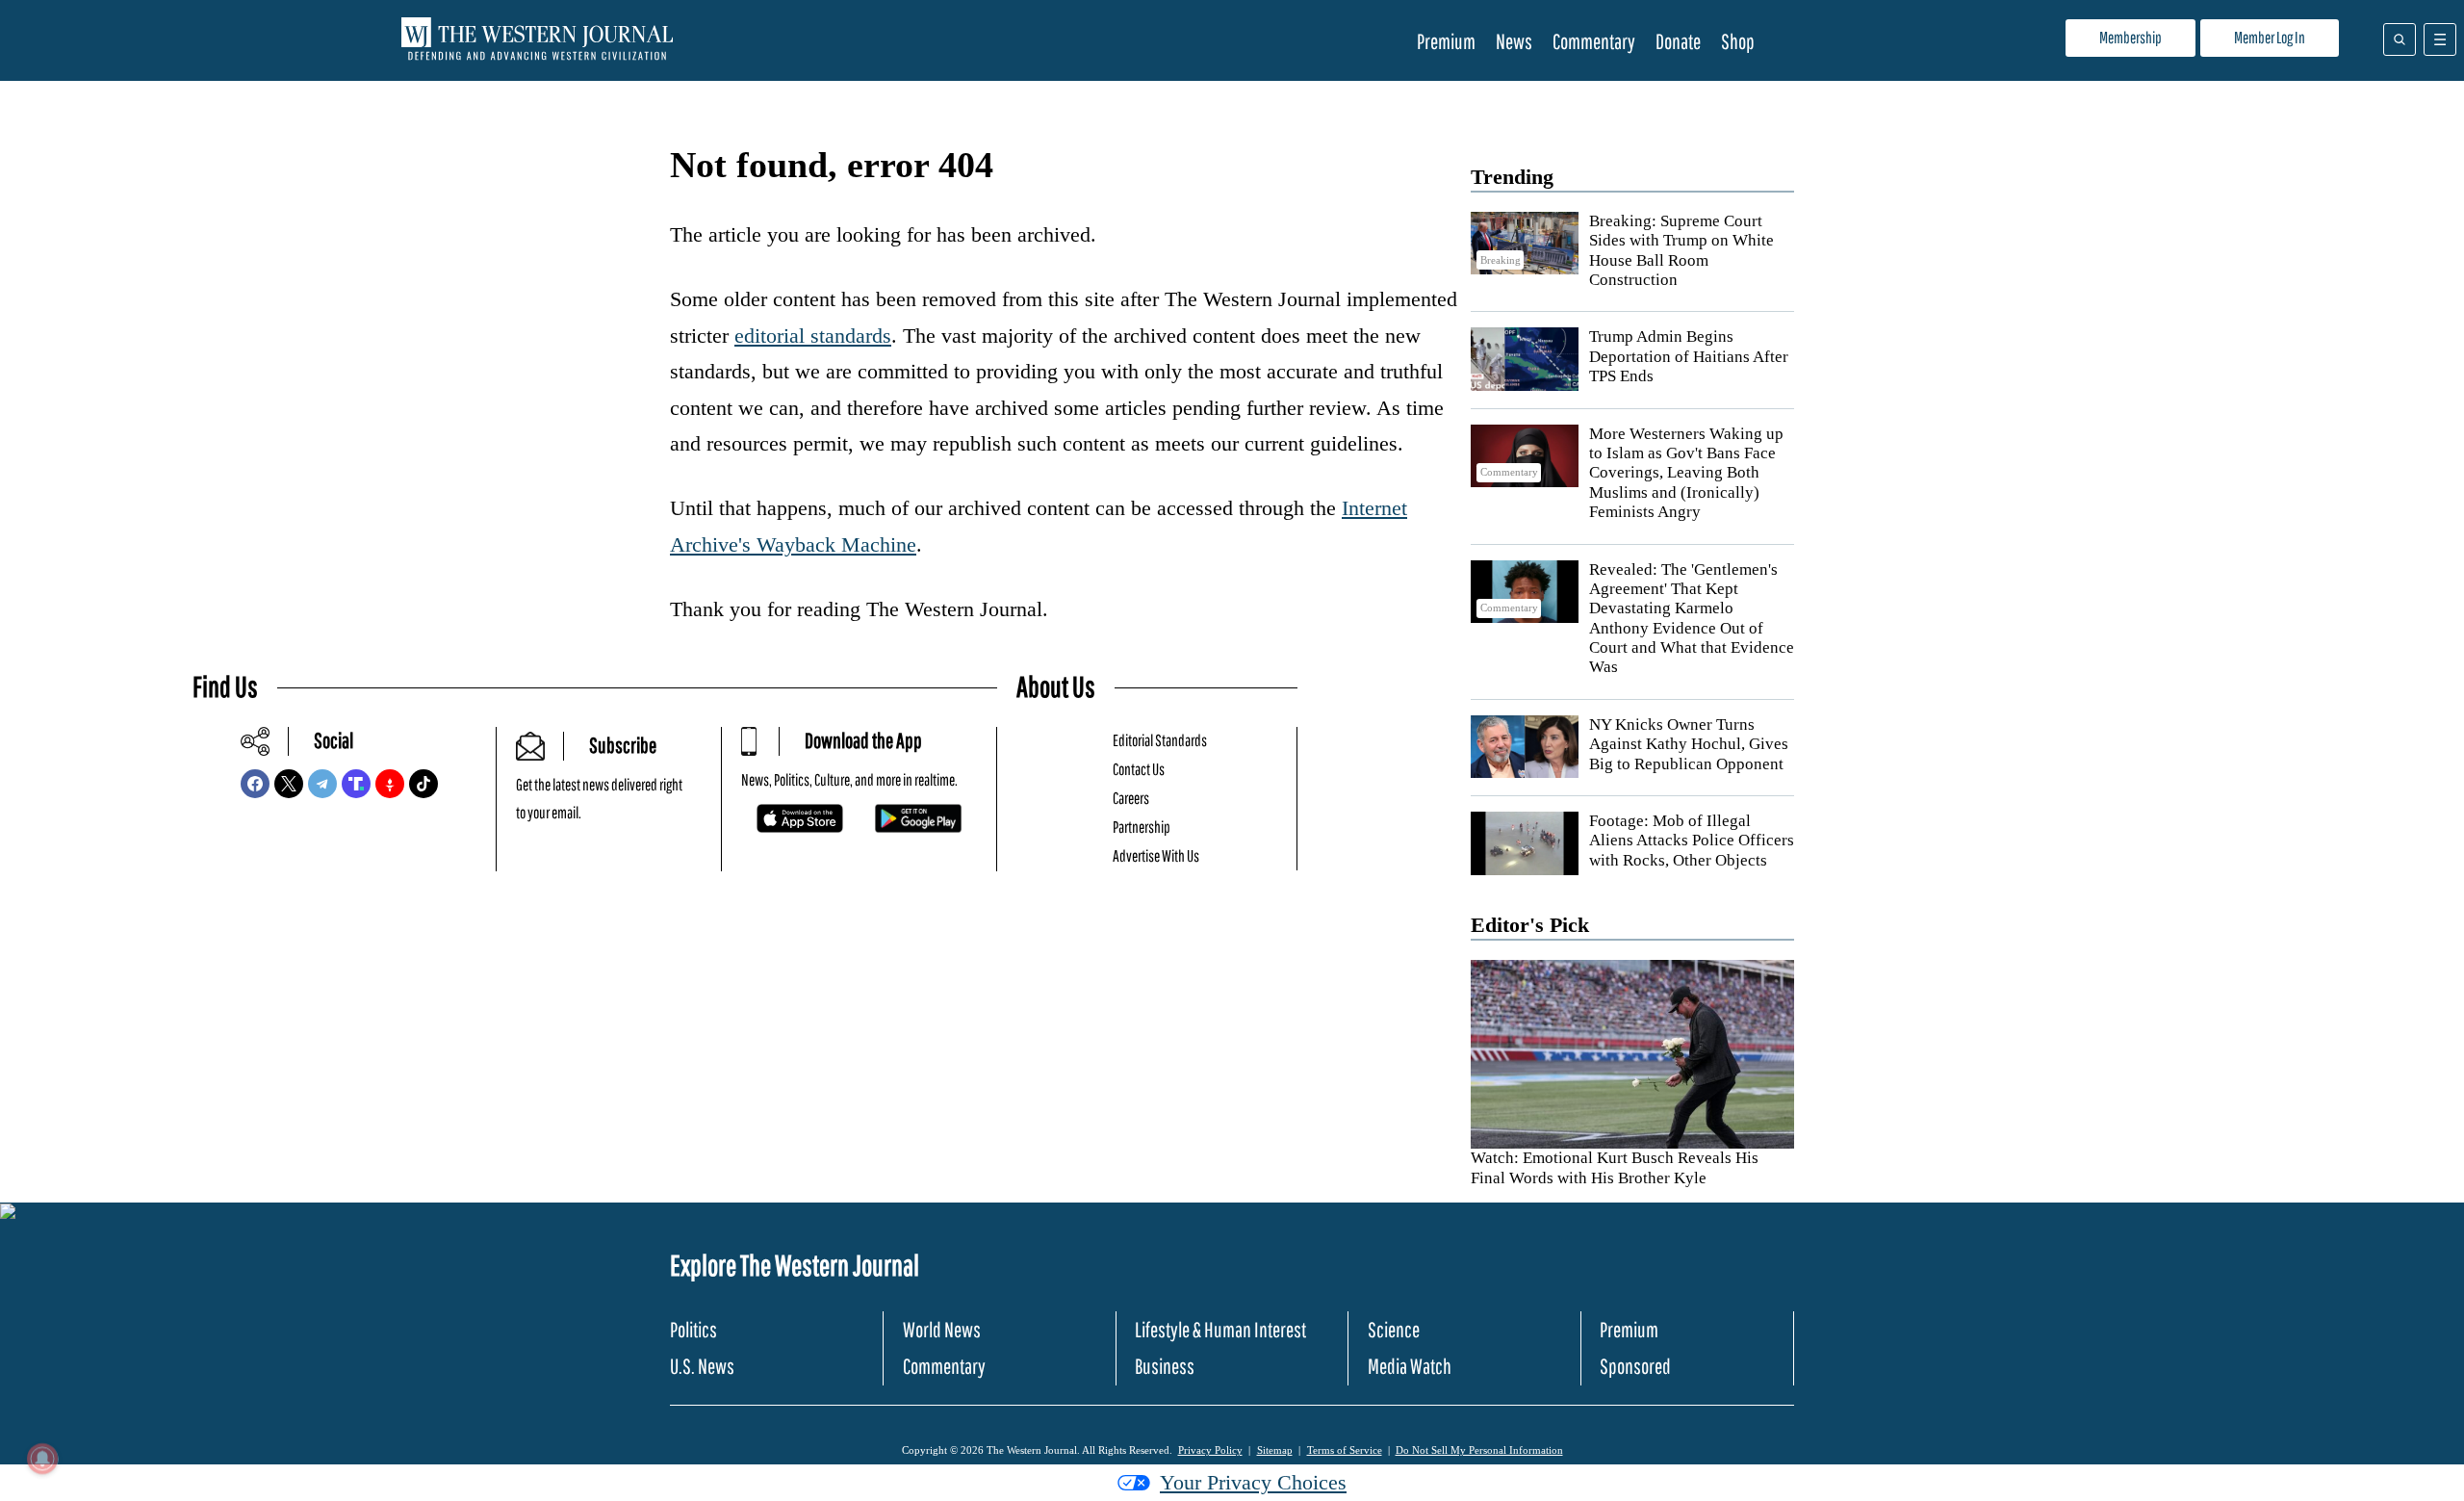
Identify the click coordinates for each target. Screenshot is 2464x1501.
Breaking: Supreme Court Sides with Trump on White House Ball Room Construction (1681, 250)
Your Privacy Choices (1253, 1482)
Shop (1738, 41)
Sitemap (1275, 1450)
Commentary (1594, 41)
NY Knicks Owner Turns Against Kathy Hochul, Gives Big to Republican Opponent (1689, 744)
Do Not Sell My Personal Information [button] (1479, 1450)
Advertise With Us (1156, 855)
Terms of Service (1345, 1450)
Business (1165, 1366)
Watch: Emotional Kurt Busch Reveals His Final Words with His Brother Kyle (1615, 1167)
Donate (1678, 41)
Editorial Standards (1160, 740)
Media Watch (1410, 1366)
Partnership (1142, 827)
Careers (1131, 798)
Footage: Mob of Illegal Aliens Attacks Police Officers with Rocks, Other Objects (1692, 841)
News (1514, 41)
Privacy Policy (1210, 1450)
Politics (693, 1329)
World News (942, 1329)
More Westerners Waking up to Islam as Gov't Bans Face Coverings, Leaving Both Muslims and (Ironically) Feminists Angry (1686, 473)
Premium (1446, 41)
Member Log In (2270, 37)
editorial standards (813, 336)
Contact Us (1139, 769)
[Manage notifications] (42, 1459)
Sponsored (1635, 1366)
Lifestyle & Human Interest (1220, 1329)
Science (1394, 1329)
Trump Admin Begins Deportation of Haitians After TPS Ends (1689, 356)
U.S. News (702, 1366)
